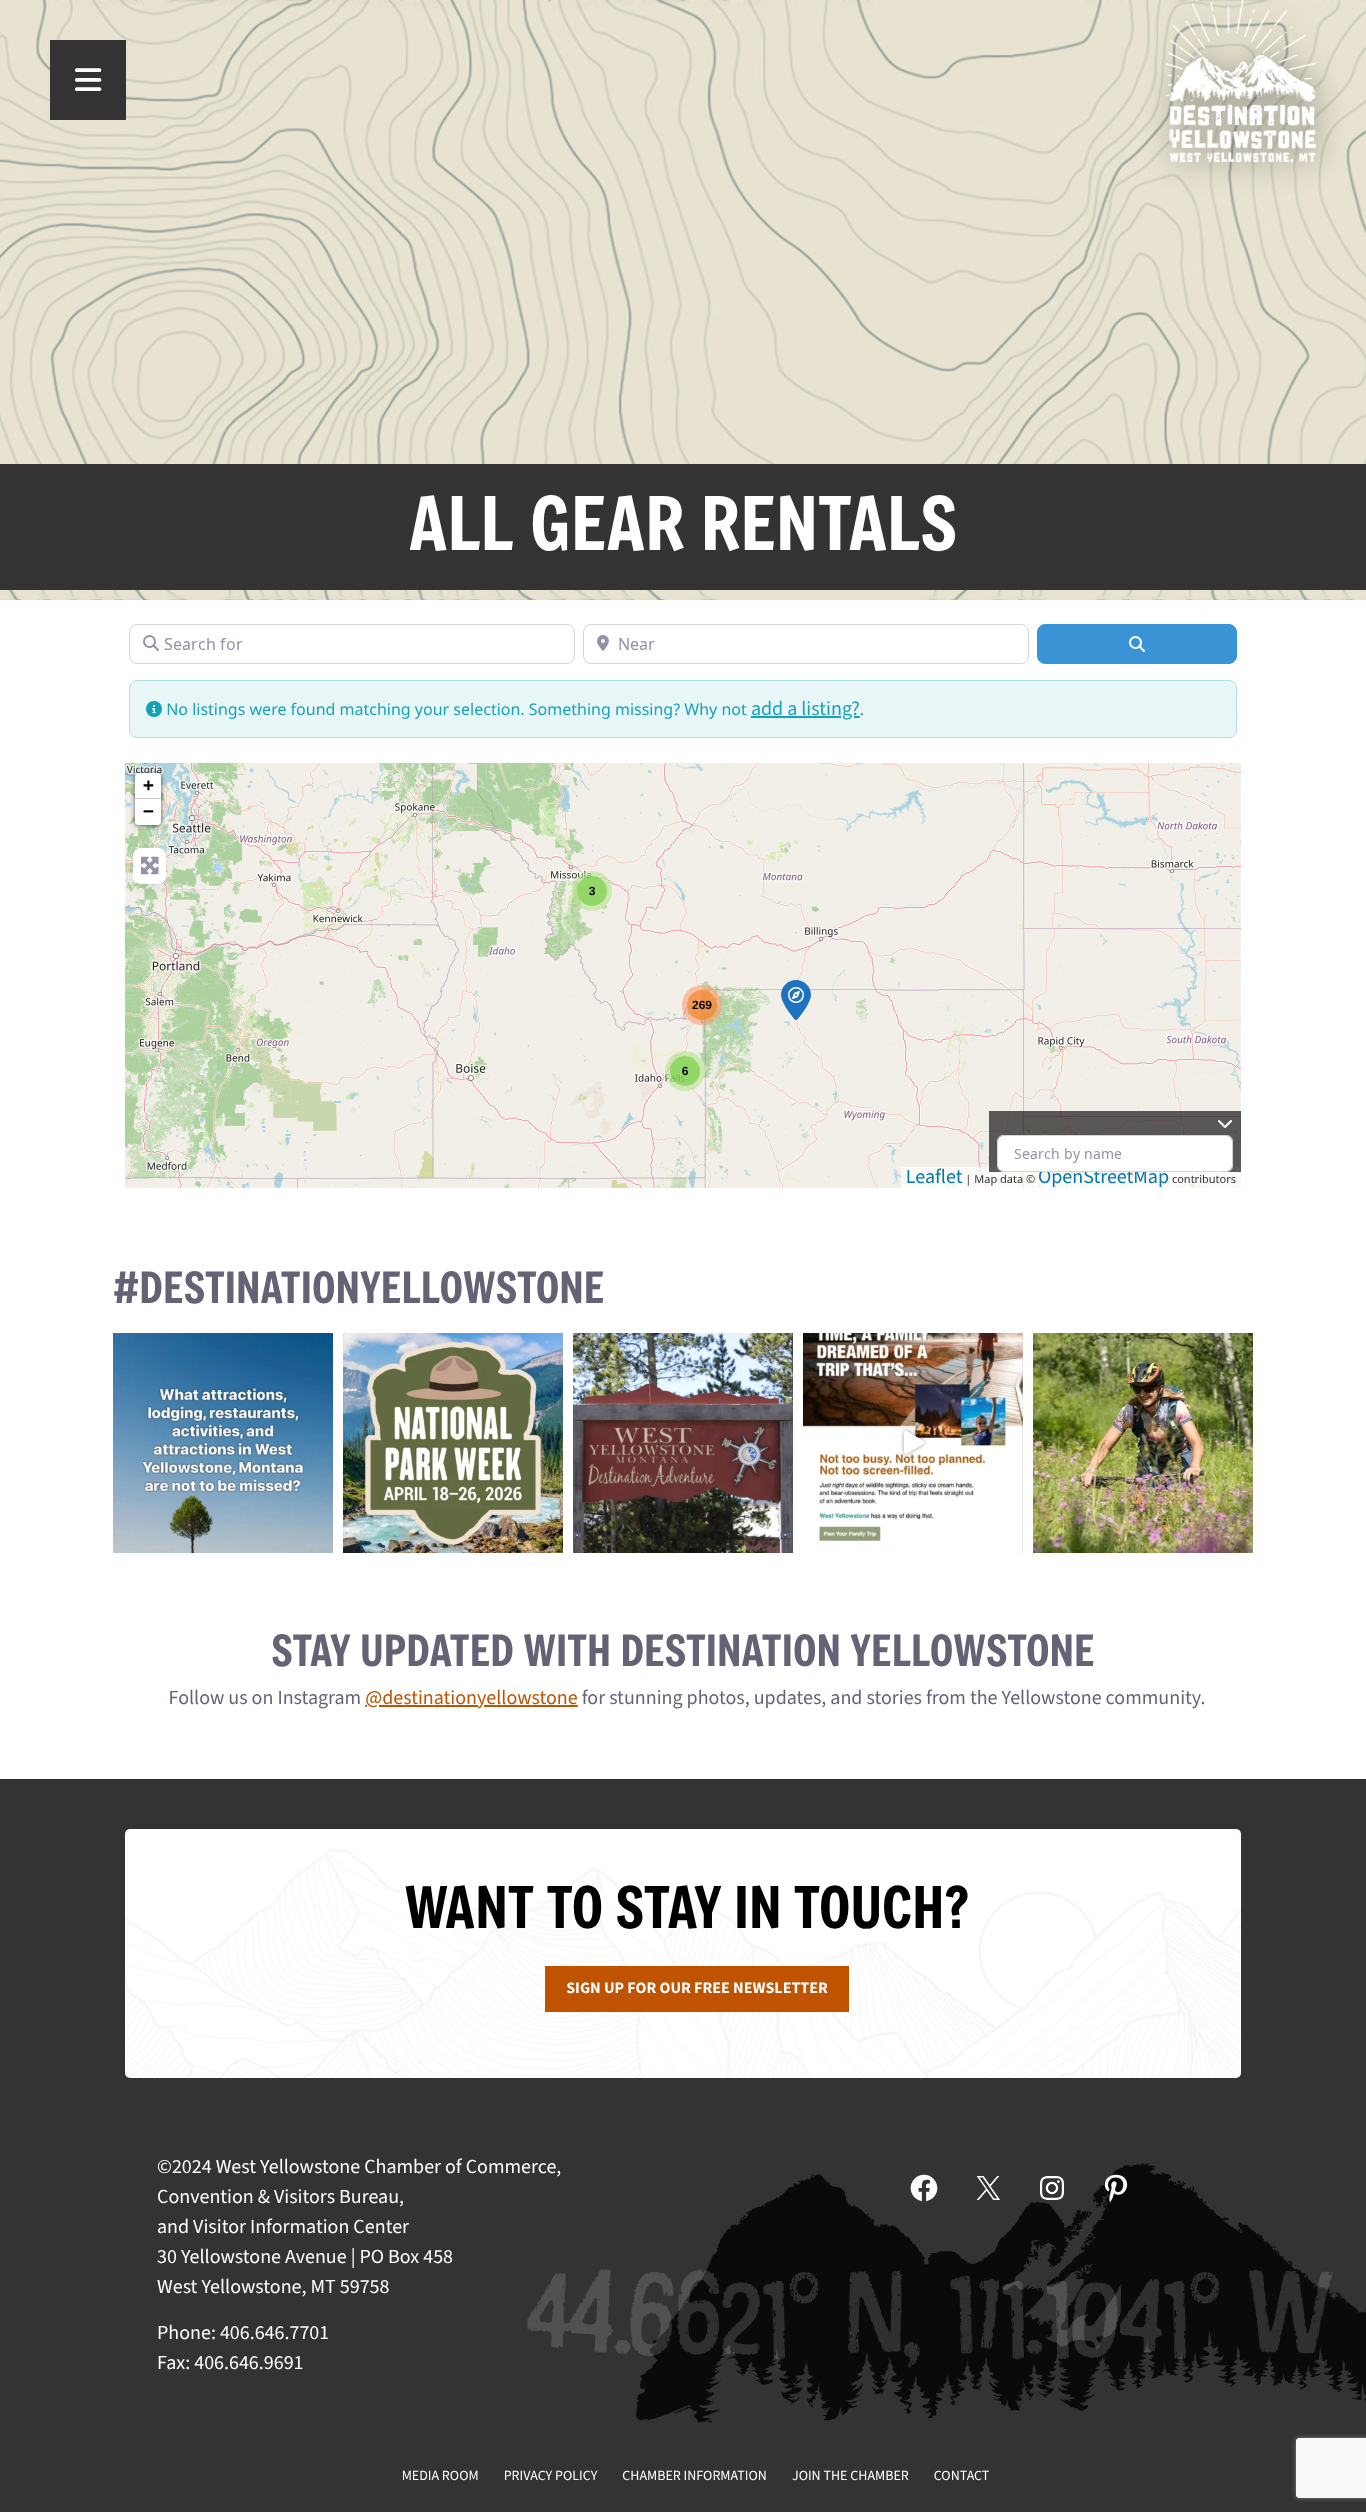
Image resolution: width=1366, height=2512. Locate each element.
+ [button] (148, 785)
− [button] (148, 811)
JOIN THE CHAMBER (850, 2476)
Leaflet (934, 1177)
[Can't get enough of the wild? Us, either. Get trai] (913, 1443)
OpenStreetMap (1103, 1177)
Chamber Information (694, 2476)
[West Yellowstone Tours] (796, 1000)
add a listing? (805, 709)
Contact (962, 2476)
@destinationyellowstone (471, 1698)
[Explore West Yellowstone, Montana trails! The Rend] (1143, 1443)
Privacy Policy (551, 2476)
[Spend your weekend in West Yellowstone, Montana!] (683, 1443)
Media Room (440, 2476)
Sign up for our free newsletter (697, 1989)
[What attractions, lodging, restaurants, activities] (223, 1443)
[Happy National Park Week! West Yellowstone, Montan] (453, 1443)
